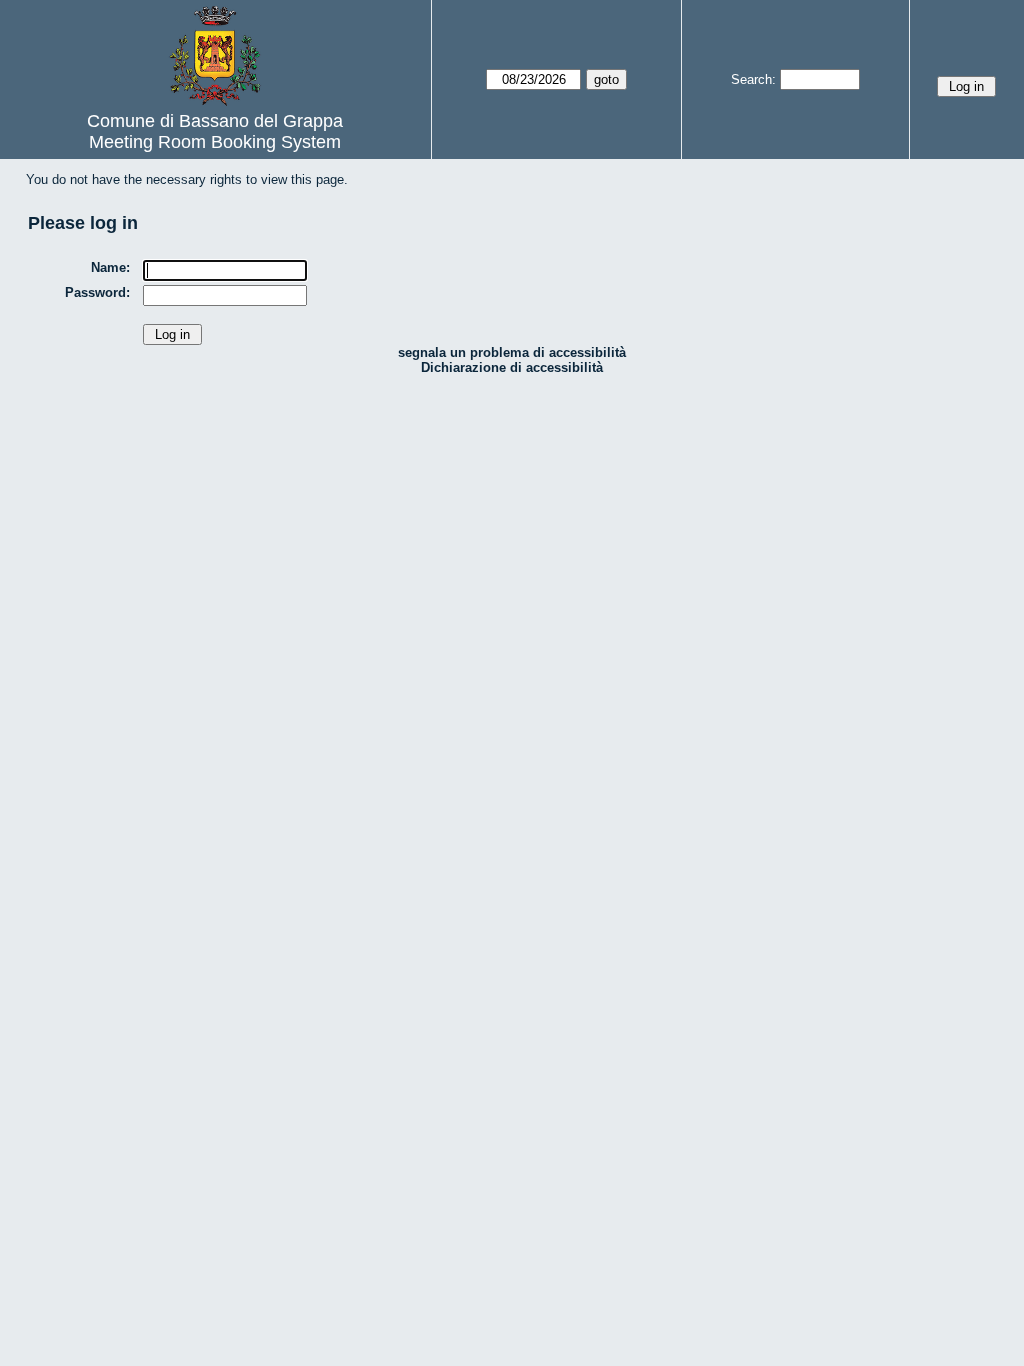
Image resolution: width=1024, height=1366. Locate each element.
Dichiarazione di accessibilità (512, 367)
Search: (753, 79)
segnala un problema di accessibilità (512, 352)
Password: (97, 292)
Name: (110, 267)
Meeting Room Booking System (215, 142)
